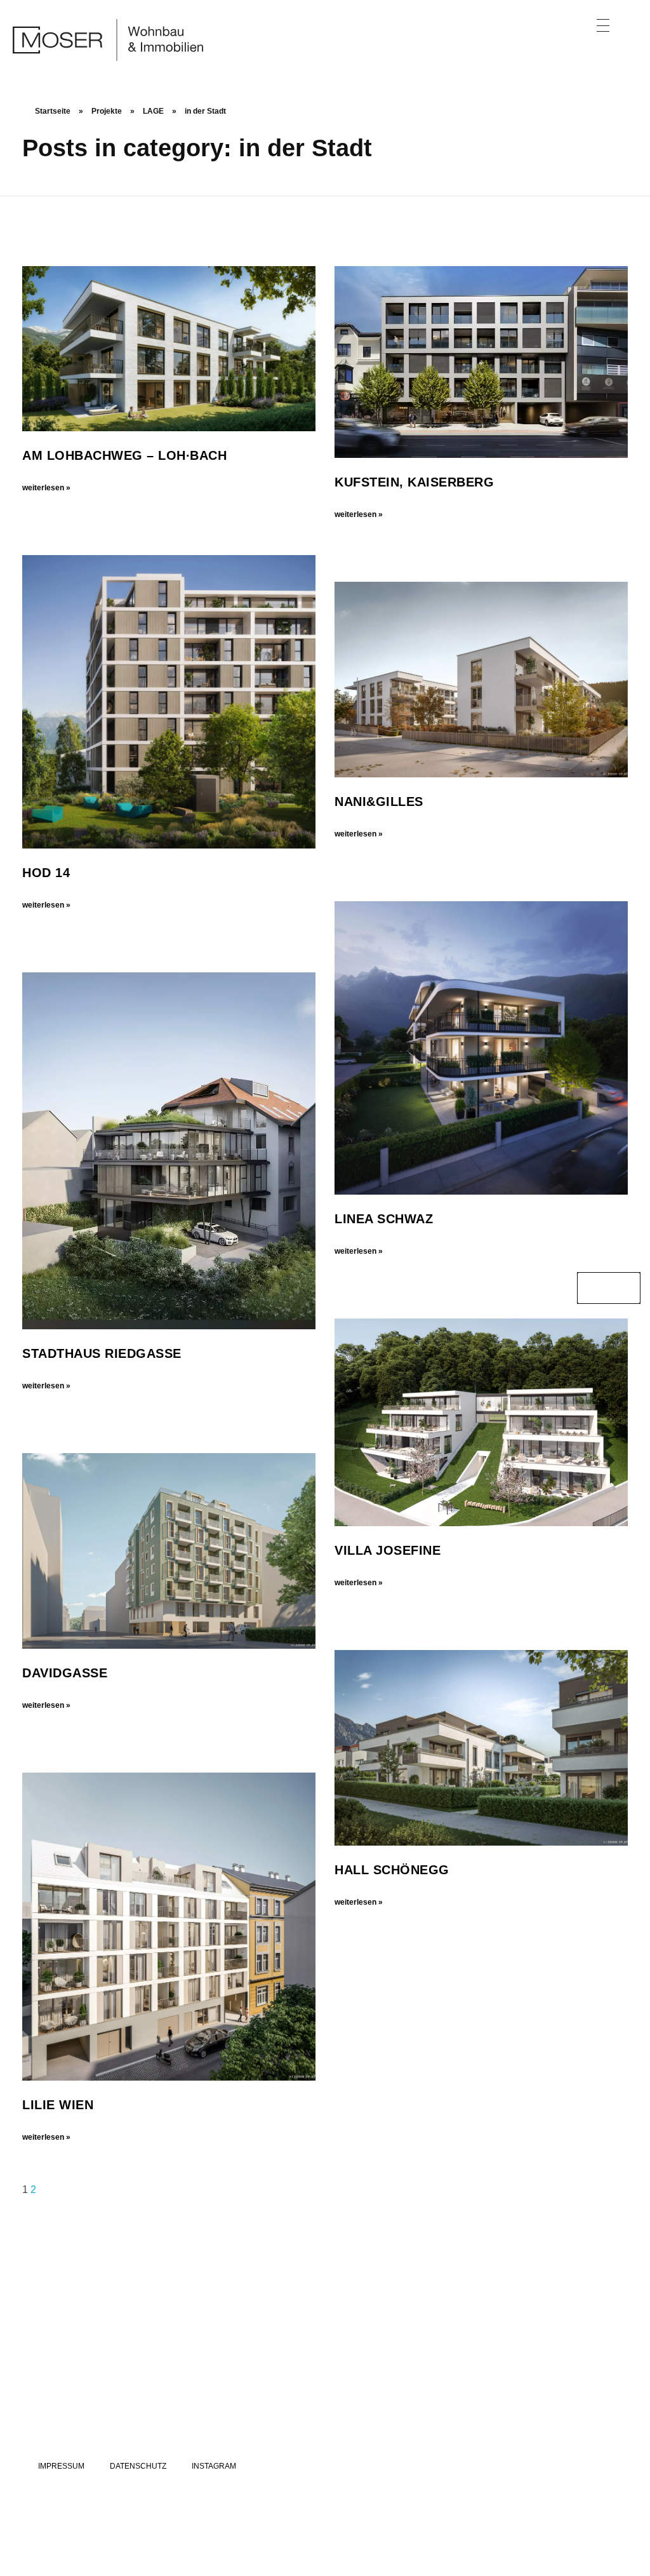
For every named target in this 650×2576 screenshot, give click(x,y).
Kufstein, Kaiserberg (414, 482)
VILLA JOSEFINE (388, 1550)
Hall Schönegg (392, 1870)
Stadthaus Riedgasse (102, 1353)
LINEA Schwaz (384, 1219)
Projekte (107, 111)
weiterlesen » (46, 488)
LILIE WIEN (58, 2105)
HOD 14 (46, 873)
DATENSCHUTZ (138, 2466)
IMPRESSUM (61, 2466)
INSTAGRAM (214, 2466)
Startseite (53, 111)
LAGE (153, 111)
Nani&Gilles (379, 802)
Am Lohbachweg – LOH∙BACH (124, 455)
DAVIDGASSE (65, 1673)
